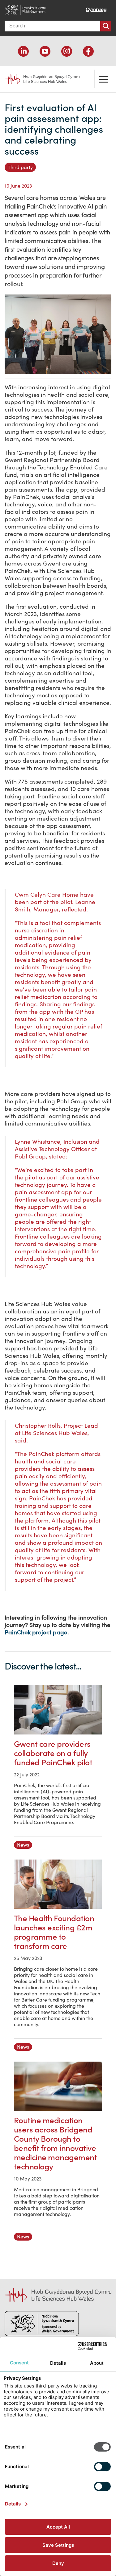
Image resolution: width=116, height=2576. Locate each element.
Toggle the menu (104, 79)
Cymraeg (96, 9)
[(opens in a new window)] (23, 51)
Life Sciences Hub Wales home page (39, 77)
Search (106, 26)
